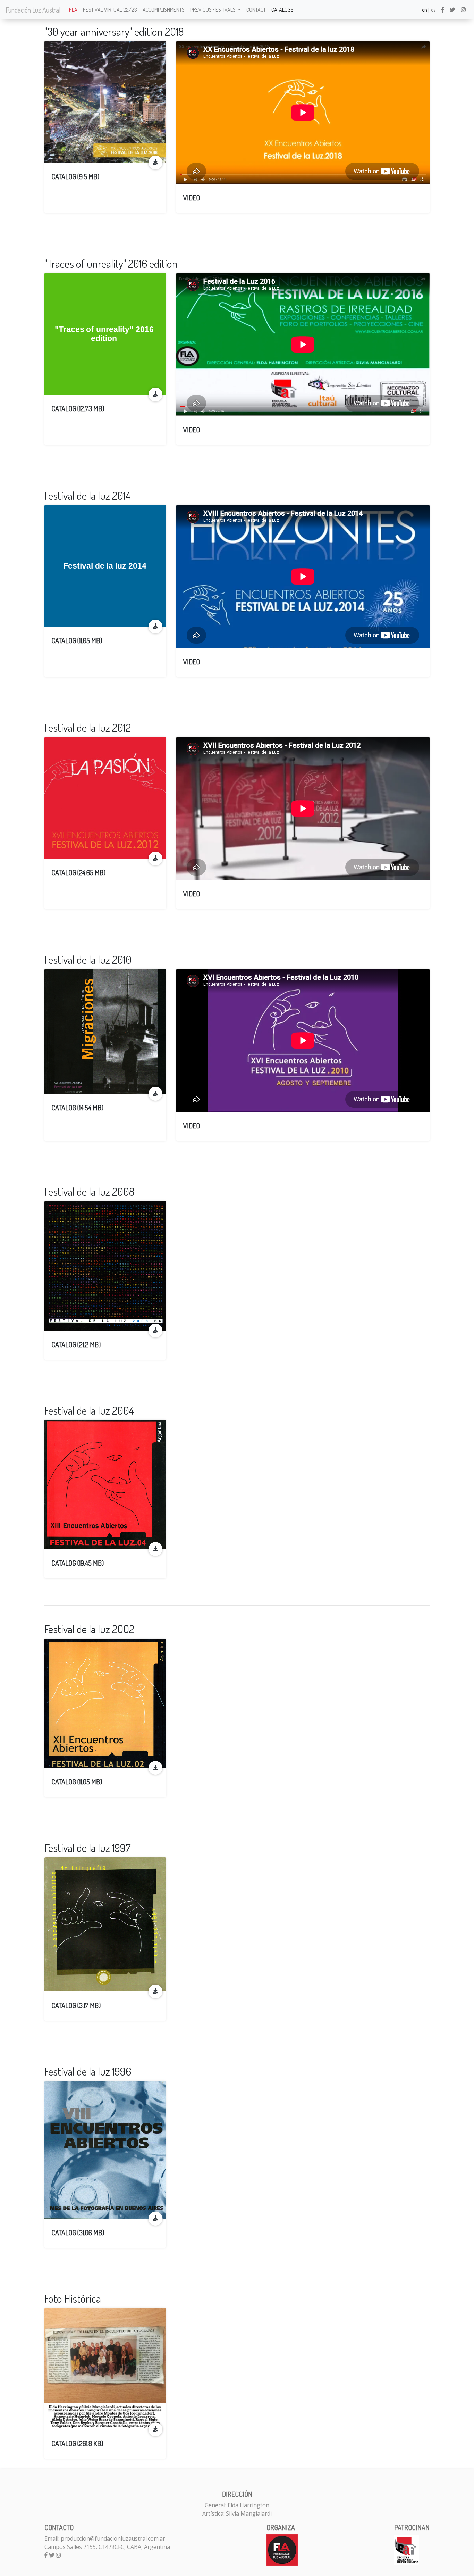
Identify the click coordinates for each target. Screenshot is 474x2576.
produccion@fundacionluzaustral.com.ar (113, 2538)
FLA (73, 10)
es (433, 10)
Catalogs (282, 10)
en (425, 10)
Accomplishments (164, 10)
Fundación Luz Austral (33, 10)
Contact (256, 10)
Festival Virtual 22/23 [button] (110, 10)
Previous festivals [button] (213, 10)
